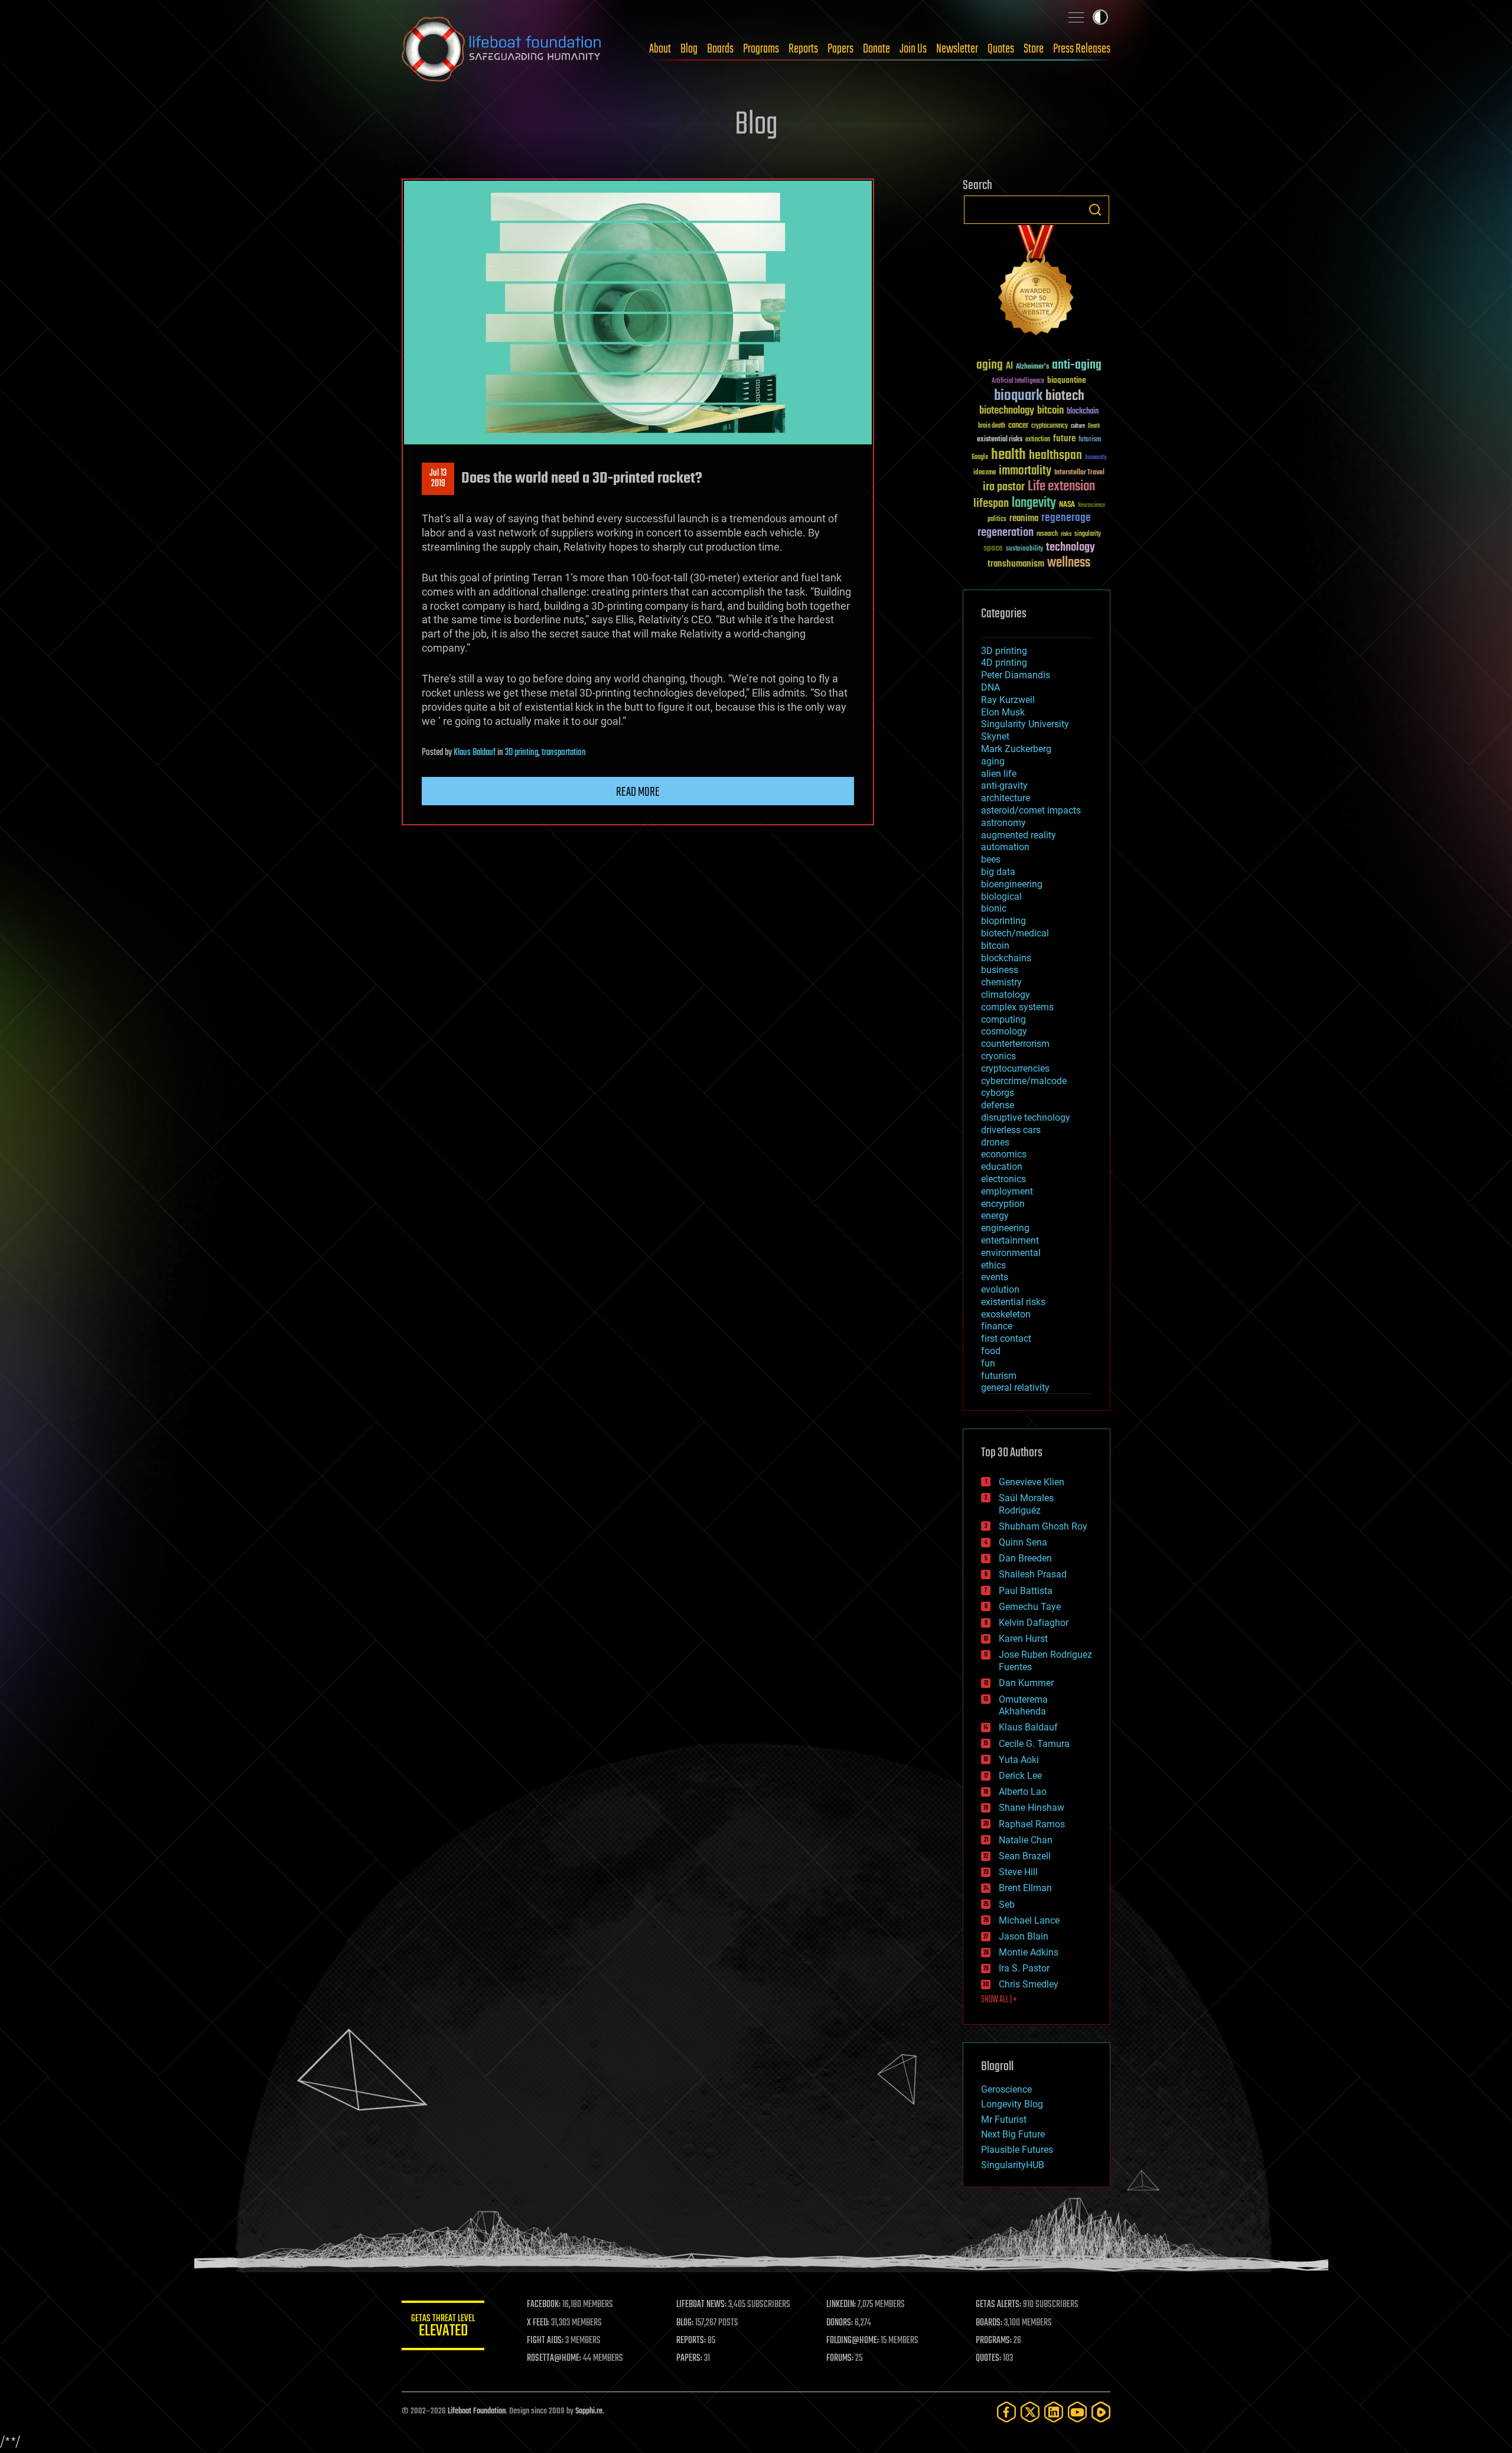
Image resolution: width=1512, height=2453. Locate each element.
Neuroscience (1091, 506)
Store (1034, 49)
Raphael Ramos (1032, 1824)
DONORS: (840, 2323)
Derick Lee (1020, 1776)
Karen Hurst (1023, 1639)
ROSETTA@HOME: (554, 2358)
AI (1009, 367)
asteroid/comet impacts (1031, 810)
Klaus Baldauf (475, 753)
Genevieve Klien (1032, 1482)
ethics (993, 1265)
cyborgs (998, 1093)
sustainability (1024, 549)
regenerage (1066, 518)
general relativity (1015, 1387)
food (991, 1351)
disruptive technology (1026, 1117)
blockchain (1083, 412)
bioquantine (1067, 380)
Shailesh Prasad (1033, 1574)
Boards (720, 49)
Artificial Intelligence (1018, 381)
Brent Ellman (1025, 1888)
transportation (564, 753)
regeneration (1006, 533)
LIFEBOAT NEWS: (701, 2305)
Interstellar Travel (1079, 473)
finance (997, 1326)
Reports (803, 49)
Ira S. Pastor (1024, 1968)
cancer (1018, 426)
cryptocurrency (1050, 426)
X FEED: (538, 2323)
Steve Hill (1018, 1872)
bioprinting (1003, 921)
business (1000, 970)
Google (980, 458)
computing (1003, 1019)
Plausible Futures (1017, 2150)
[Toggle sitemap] (1076, 17)
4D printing (1004, 663)
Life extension (1061, 487)
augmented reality (1019, 835)
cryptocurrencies (1015, 1068)
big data (998, 872)
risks (1066, 534)
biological (1001, 897)
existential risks (1000, 440)
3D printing (522, 753)
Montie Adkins (1029, 1952)
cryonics (998, 1056)
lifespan (991, 504)
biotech (1065, 396)
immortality (1025, 471)
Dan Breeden (1025, 1558)
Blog (689, 49)
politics (997, 520)
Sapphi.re (589, 2411)
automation (1005, 847)
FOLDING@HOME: (853, 2341)
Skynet (995, 736)
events (995, 1277)
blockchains (1006, 958)
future (1064, 439)
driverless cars (1011, 1130)
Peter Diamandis (1016, 675)
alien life (999, 774)
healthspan (1055, 456)
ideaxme (985, 473)
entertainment (1010, 1240)
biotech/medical (1015, 933)
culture (1078, 426)
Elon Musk (1003, 712)
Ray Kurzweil (1008, 700)
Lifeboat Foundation (477, 2411)
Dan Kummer (1026, 1683)
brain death (992, 426)
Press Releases (1082, 49)
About (660, 49)
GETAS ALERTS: (998, 2305)
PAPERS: (689, 2358)
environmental (1011, 1253)
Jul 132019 (438, 479)
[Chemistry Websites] (1037, 283)
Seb (1007, 1904)
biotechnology (1007, 411)
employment (1007, 1191)
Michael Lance (1029, 1920)
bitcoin (1050, 411)
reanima (1024, 518)
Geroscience (1006, 2089)
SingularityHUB (1013, 2165)
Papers (840, 49)
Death (1094, 426)
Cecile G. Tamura (1034, 1744)
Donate (876, 49)
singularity (1088, 534)
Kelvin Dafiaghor (1034, 1623)
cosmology (1004, 1031)
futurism (1090, 440)
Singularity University (1025, 724)
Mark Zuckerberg (1016, 749)
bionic (994, 908)
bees (991, 859)
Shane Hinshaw (1032, 1808)
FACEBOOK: (544, 2305)
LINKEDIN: (841, 2305)
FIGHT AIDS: (545, 2341)
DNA (990, 687)
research (1047, 534)
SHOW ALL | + (999, 2000)
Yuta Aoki (1019, 1760)
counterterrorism (1015, 1044)
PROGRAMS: (994, 2341)
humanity (1096, 458)
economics (1004, 1154)
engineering (1005, 1228)
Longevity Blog (1012, 2104)
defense (998, 1105)
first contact (1006, 1338)
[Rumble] (1101, 2412)
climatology (1006, 995)
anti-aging (1077, 365)
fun (988, 1363)
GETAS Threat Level (443, 2327)
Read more (638, 792)
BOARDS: (989, 2323)
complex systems (1017, 1007)
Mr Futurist (1004, 2119)
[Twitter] (1030, 2412)
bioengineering (1012, 884)
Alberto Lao (1023, 1792)
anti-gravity (1004, 785)
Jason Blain (1024, 1936)
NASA (1067, 505)
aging (990, 365)
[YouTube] (1077, 2412)
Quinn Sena (1023, 1542)
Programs (761, 49)
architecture (1006, 798)
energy (995, 1216)
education (1002, 1167)
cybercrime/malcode (1024, 1081)
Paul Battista (1026, 1591)
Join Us (913, 49)
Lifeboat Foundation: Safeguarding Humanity (502, 49)
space (993, 548)
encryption (1003, 1204)
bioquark (1018, 396)
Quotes (1001, 49)
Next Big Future (1013, 2134)
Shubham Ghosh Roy (1043, 1526)
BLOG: (685, 2323)
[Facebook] (1006, 2412)
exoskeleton (1006, 1314)
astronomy (1003, 823)
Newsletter (957, 49)
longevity (1034, 503)
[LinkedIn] (1054, 2412)
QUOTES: (988, 2358)
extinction (1038, 440)
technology (1071, 548)
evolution (1000, 1289)
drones (995, 1142)
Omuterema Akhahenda (1023, 1706)
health (1008, 455)
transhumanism (1016, 564)
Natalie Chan (1026, 1840)
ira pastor (1004, 487)
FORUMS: (840, 2358)
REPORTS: (691, 2341)
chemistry (1001, 982)
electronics (1003, 1179)
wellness (1069, 563)
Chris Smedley (1029, 1984)
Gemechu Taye (1030, 1607)
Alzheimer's (1032, 367)
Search (1095, 210)
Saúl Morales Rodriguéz (1026, 1504)
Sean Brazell (1025, 1856)
